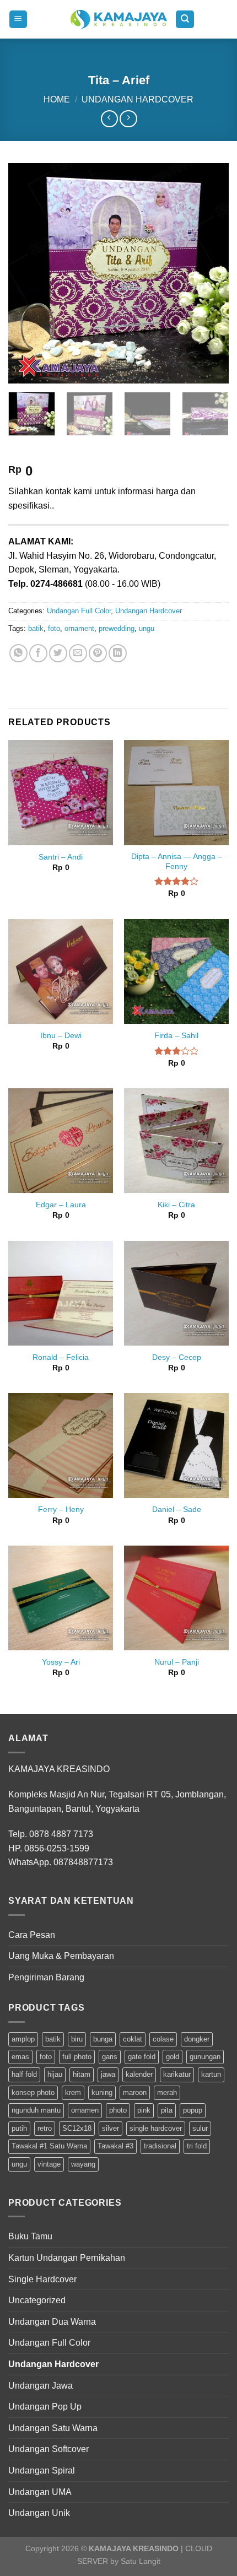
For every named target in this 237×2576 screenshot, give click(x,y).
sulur (200, 2128)
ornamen (85, 2110)
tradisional (160, 2146)
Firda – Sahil (176, 1036)
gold (173, 2057)
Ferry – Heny (61, 1510)
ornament (79, 628)
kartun (211, 2074)
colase (163, 2039)
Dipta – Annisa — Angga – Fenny (177, 862)
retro (45, 2128)
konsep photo (33, 2092)
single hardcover (156, 2128)
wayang (83, 2164)
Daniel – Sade (177, 1510)
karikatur (177, 2074)
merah (167, 2092)
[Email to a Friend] (78, 653)
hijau (55, 2074)
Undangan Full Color (79, 611)
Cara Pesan (32, 1935)
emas (20, 2057)
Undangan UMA (40, 2492)
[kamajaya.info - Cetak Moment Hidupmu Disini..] (119, 19)
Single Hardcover (42, 2279)
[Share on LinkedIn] (118, 653)
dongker (197, 2039)
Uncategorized (37, 2300)
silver (111, 2128)
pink (144, 2110)
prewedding (117, 628)
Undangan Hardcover (138, 99)
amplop (23, 2039)
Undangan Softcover (49, 2449)
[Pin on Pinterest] (98, 653)
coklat (133, 2039)
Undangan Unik (39, 2513)
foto (54, 628)
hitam (82, 2074)
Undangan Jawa (41, 2386)
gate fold (142, 2057)
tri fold (197, 2146)
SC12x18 (77, 2128)
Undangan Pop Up (45, 2407)
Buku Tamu (30, 2236)
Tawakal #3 (115, 2146)
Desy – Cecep (177, 1357)
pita (167, 2110)
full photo (77, 2057)
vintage (49, 2164)
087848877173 (83, 1862)
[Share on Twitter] (58, 653)
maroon (135, 2092)
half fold (24, 2074)
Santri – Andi (61, 857)
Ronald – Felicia (61, 1357)
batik (36, 628)
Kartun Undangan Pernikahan (67, 2258)
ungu (147, 628)
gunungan (205, 2057)
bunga (103, 2039)
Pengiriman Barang (46, 1977)
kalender (139, 2074)
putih (19, 2128)
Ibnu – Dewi (61, 1036)
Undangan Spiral (42, 2470)
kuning (102, 2092)
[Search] (185, 20)
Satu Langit (141, 2561)
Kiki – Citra (176, 1205)
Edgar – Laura (61, 1205)
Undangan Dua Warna (52, 2322)
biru (77, 2039)
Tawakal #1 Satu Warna (49, 2146)
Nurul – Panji (177, 1662)
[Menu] (18, 20)
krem (73, 2092)
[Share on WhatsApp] (18, 653)
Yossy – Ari (61, 1662)
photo (118, 2110)
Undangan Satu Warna (53, 2428)
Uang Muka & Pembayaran (61, 1956)
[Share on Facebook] (38, 653)
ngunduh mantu (36, 2110)
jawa (108, 2074)
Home (57, 99)
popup (193, 2110)
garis (110, 2057)
